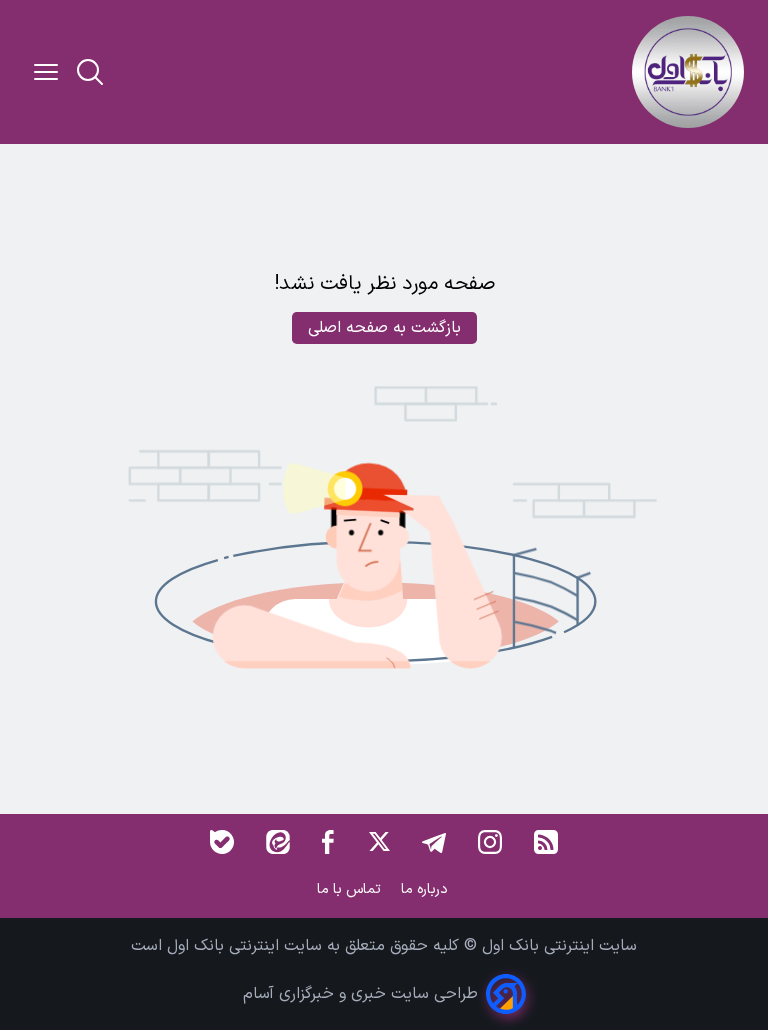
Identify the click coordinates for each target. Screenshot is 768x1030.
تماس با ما (351, 889)
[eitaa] (278, 842)
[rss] (546, 842)
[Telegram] (434, 842)
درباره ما (426, 889)
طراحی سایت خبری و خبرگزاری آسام (360, 994)
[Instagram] (490, 842)
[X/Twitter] (378, 842)
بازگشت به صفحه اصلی (384, 328)
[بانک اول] (688, 72)
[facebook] (328, 842)
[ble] (222, 842)
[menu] (46, 72)
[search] (90, 72)
